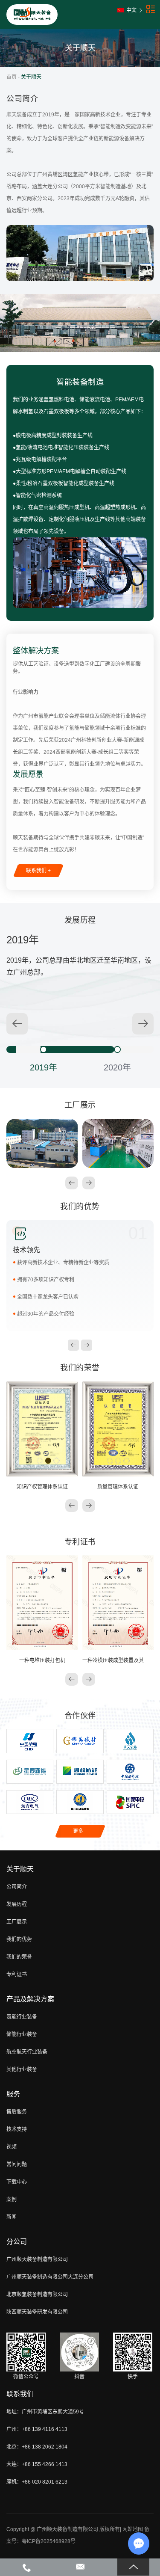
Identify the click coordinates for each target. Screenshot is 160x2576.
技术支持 (17, 2129)
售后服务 (17, 2112)
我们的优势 (19, 1939)
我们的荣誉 (19, 1957)
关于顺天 (20, 1869)
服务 (13, 2094)
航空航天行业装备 (27, 2052)
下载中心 (17, 2182)
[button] (143, 1024)
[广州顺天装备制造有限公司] (32, 15)
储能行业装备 (22, 2034)
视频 (12, 2147)
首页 (12, 77)
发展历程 (17, 1904)
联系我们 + (38, 871)
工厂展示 (17, 1922)
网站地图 (133, 2529)
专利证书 (17, 1974)
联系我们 (20, 2394)
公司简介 (17, 1887)
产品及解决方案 (30, 1999)
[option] (43, 1049)
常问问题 (17, 2164)
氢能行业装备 (22, 2017)
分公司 (17, 2242)
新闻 (12, 2217)
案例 (12, 2200)
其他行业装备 (22, 2069)
